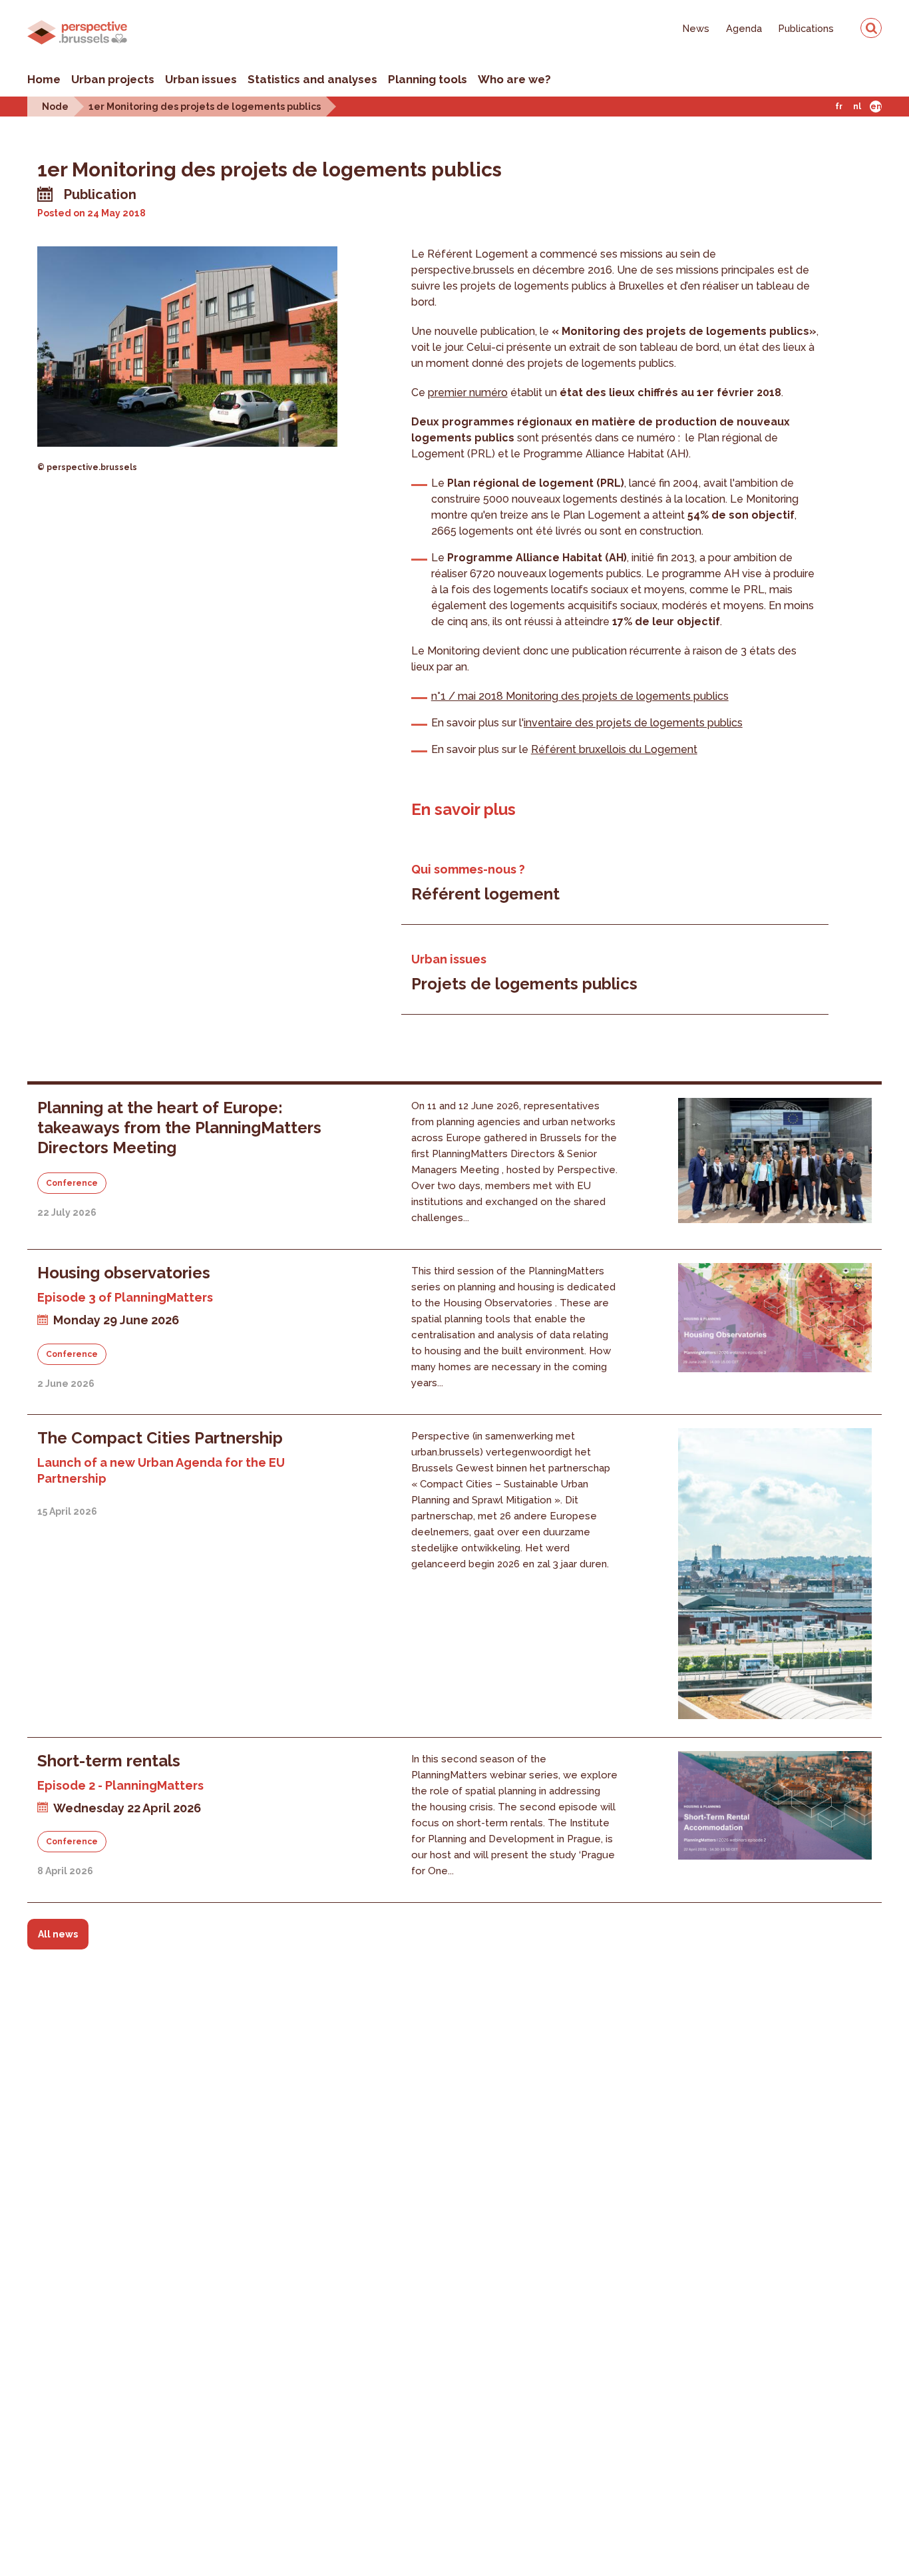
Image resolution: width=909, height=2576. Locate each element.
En (876, 107)
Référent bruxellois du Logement (614, 749)
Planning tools (428, 79)
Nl (857, 107)
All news (58, 1934)
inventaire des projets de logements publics (633, 723)
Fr (839, 107)
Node (55, 106)
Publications (806, 28)
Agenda (744, 28)
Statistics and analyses (312, 79)
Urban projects (113, 79)
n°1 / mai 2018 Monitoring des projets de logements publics (580, 696)
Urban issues (201, 79)
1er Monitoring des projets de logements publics (205, 106)
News (696, 28)
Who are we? (514, 79)
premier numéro (468, 392)
